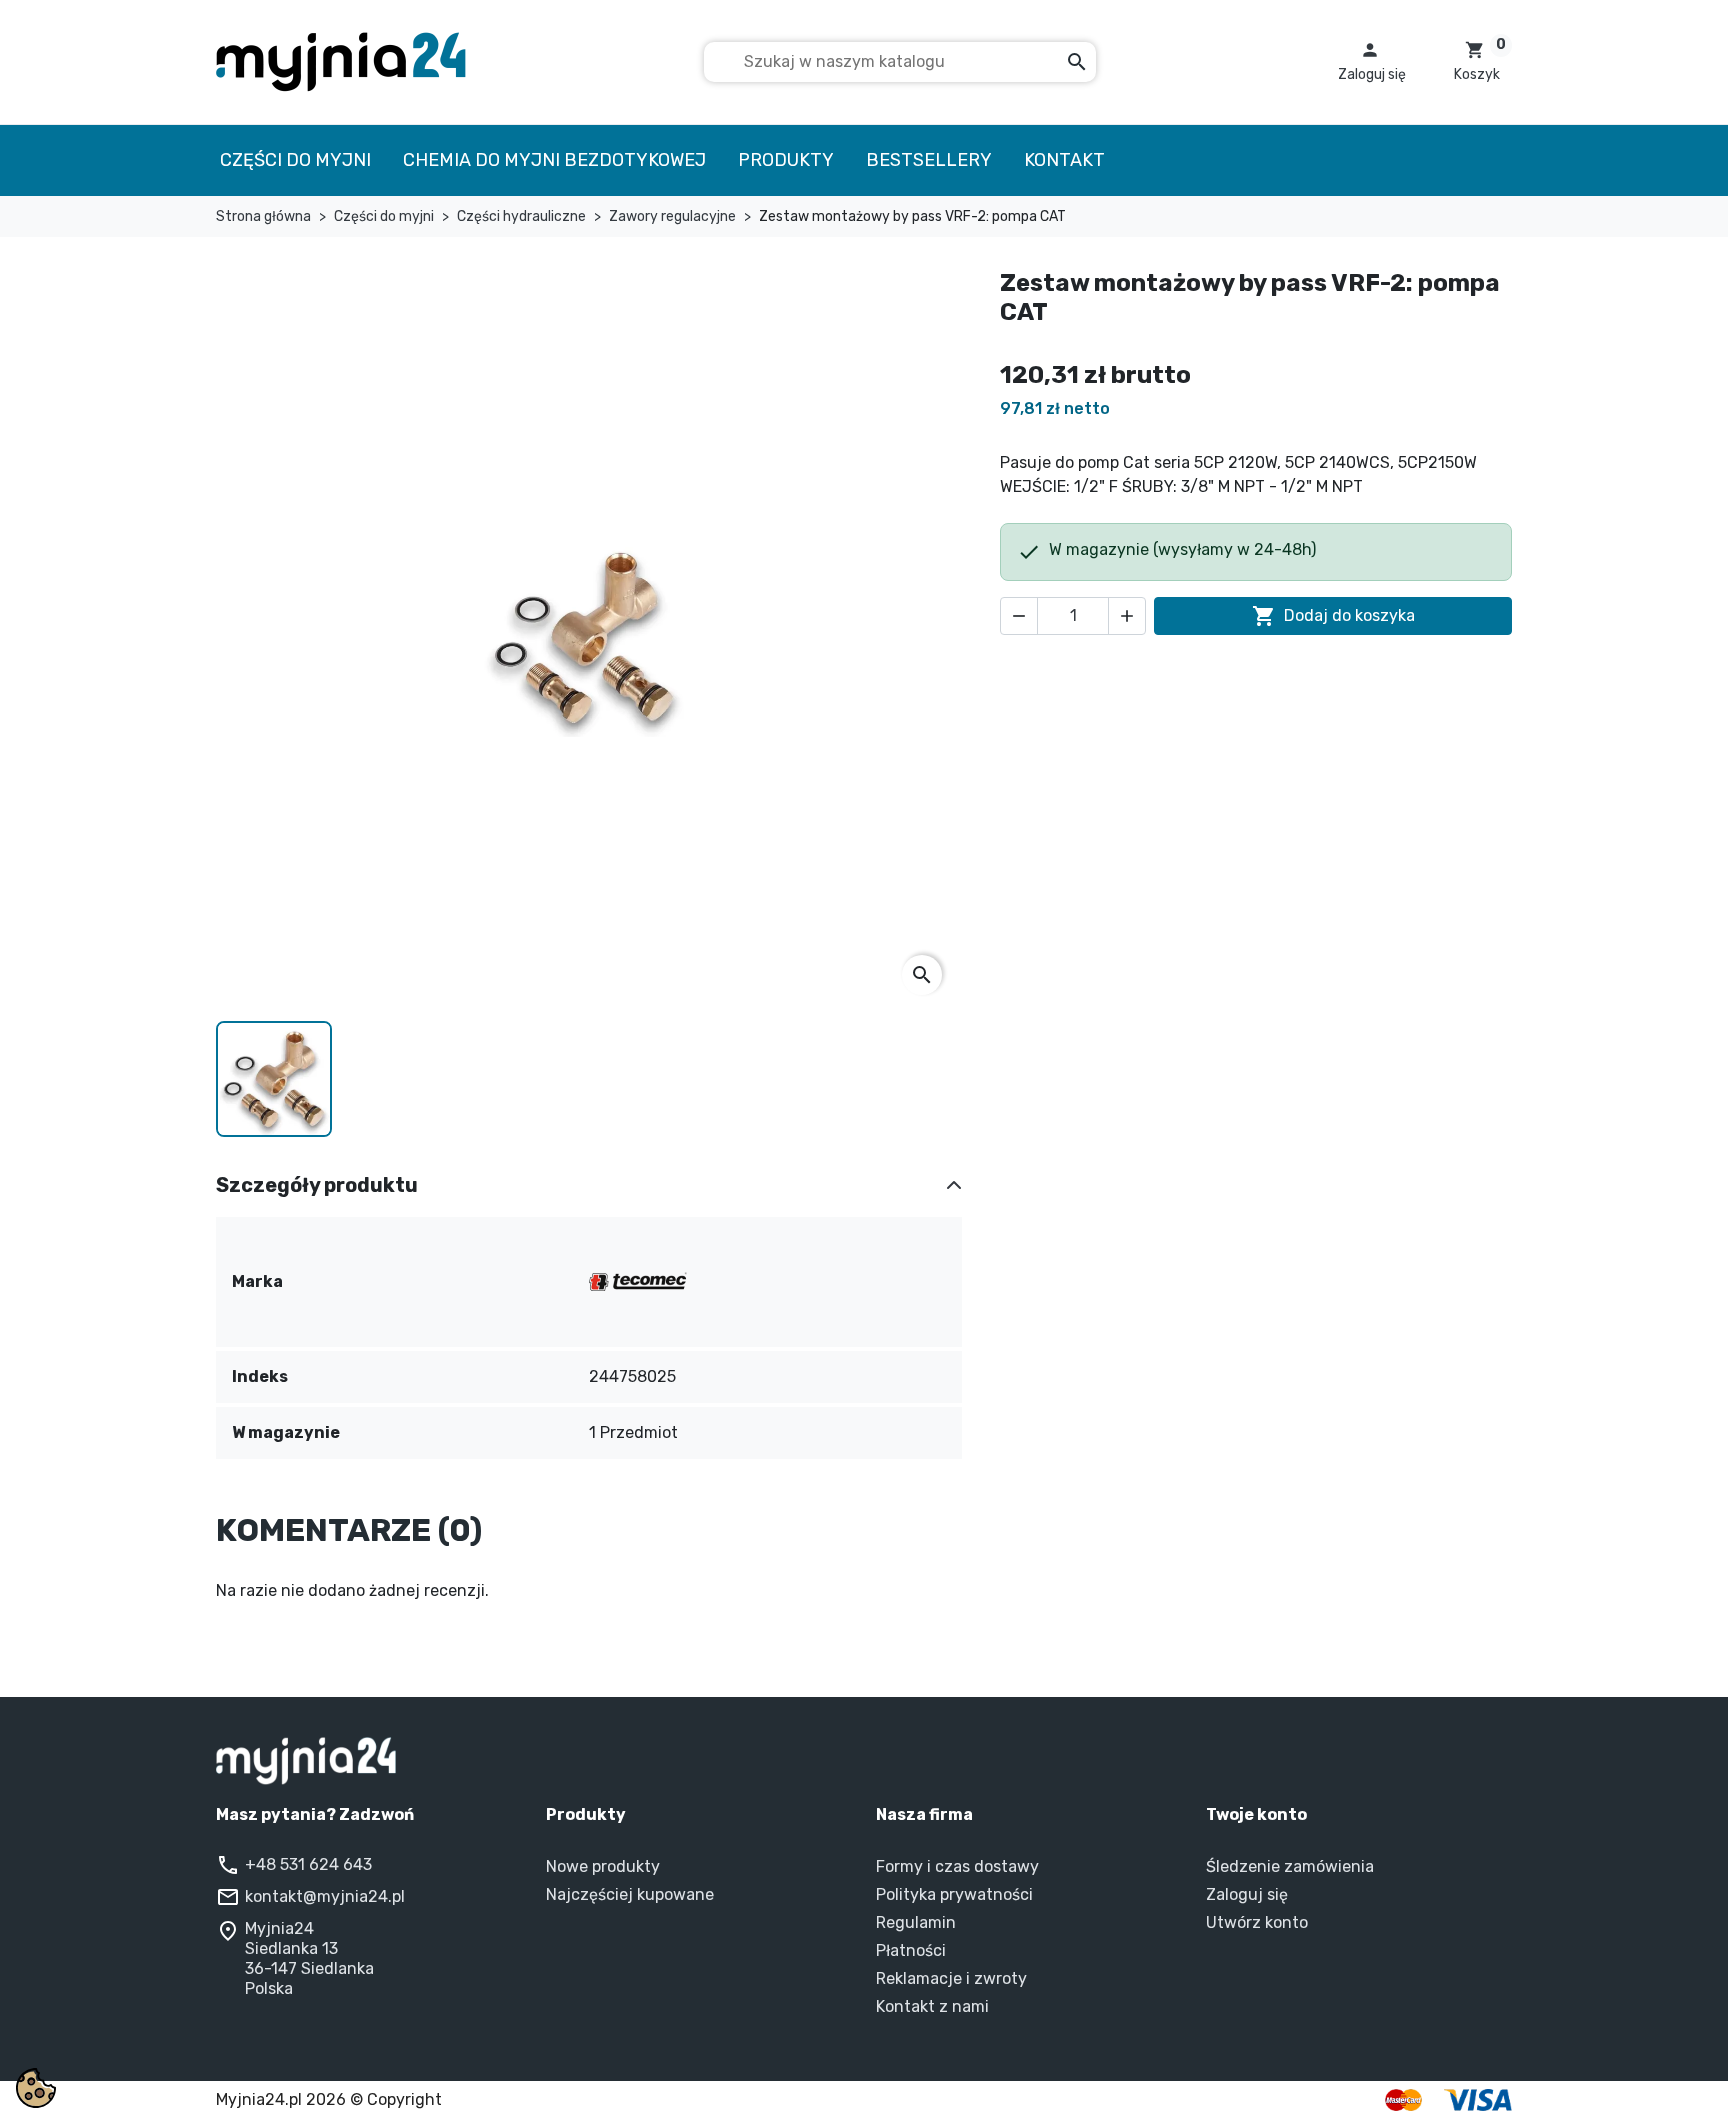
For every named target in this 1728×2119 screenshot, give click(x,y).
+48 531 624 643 (308, 1864)
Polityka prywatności (954, 1894)
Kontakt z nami (932, 2006)
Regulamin (916, 1922)
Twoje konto (1256, 1814)
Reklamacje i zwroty (951, 1978)
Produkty (786, 160)
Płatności (911, 1950)
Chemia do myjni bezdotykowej (554, 160)
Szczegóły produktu (317, 1185)
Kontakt (1064, 160)
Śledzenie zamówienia (1290, 1866)
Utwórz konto (1257, 1922)
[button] (1372, 62)
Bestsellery (929, 160)
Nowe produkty (603, 1866)
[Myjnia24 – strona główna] (864, 1761)
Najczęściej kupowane (630, 1894)
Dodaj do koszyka (1333, 616)
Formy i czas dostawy (957, 1866)
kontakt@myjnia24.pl (325, 1896)
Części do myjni (295, 160)
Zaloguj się (1247, 1894)
